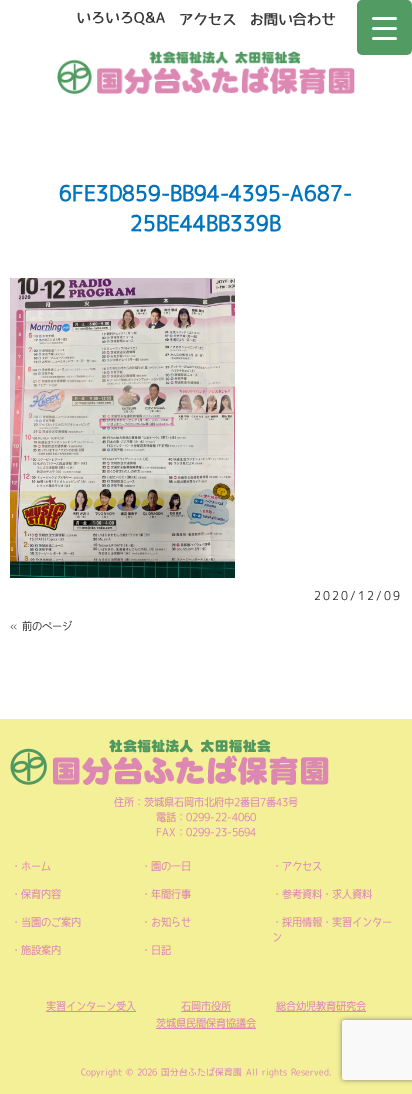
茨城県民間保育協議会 (206, 1023)
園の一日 (171, 866)
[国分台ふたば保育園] (206, 70)
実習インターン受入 (91, 1006)
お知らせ (171, 922)
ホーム (36, 866)
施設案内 (41, 950)
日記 (161, 950)
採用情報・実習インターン (332, 929)
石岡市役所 (206, 1006)
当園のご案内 (51, 922)
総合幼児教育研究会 (321, 1006)
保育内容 (41, 894)
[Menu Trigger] (384, 27)
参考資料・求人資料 (327, 894)
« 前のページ (41, 626)
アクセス (302, 866)
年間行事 (171, 894)
